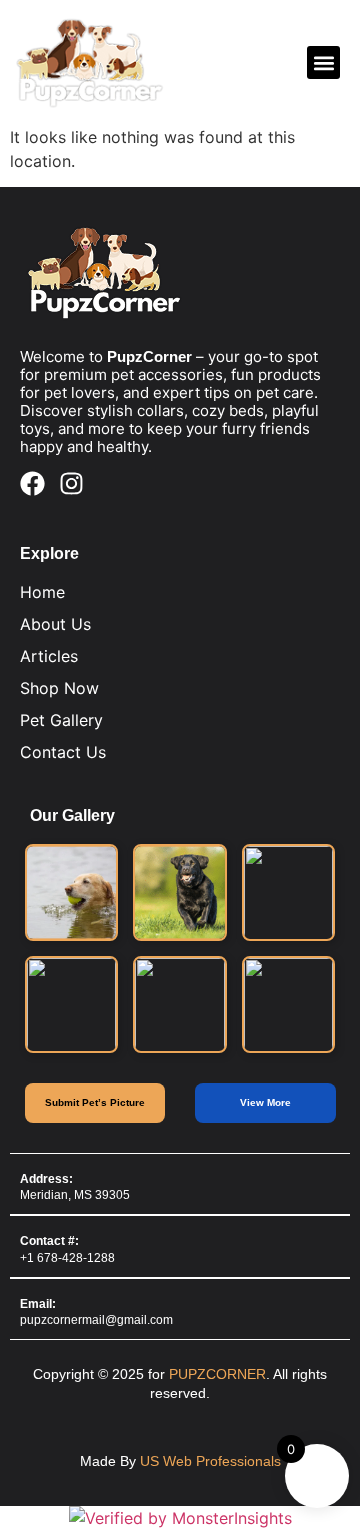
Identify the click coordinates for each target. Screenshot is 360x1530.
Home (42, 592)
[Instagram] (71, 483)
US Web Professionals (210, 1461)
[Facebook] (32, 483)
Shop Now (59, 688)
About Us (55, 624)
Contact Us (63, 752)
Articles (49, 656)
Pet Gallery (61, 720)
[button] (323, 62)
